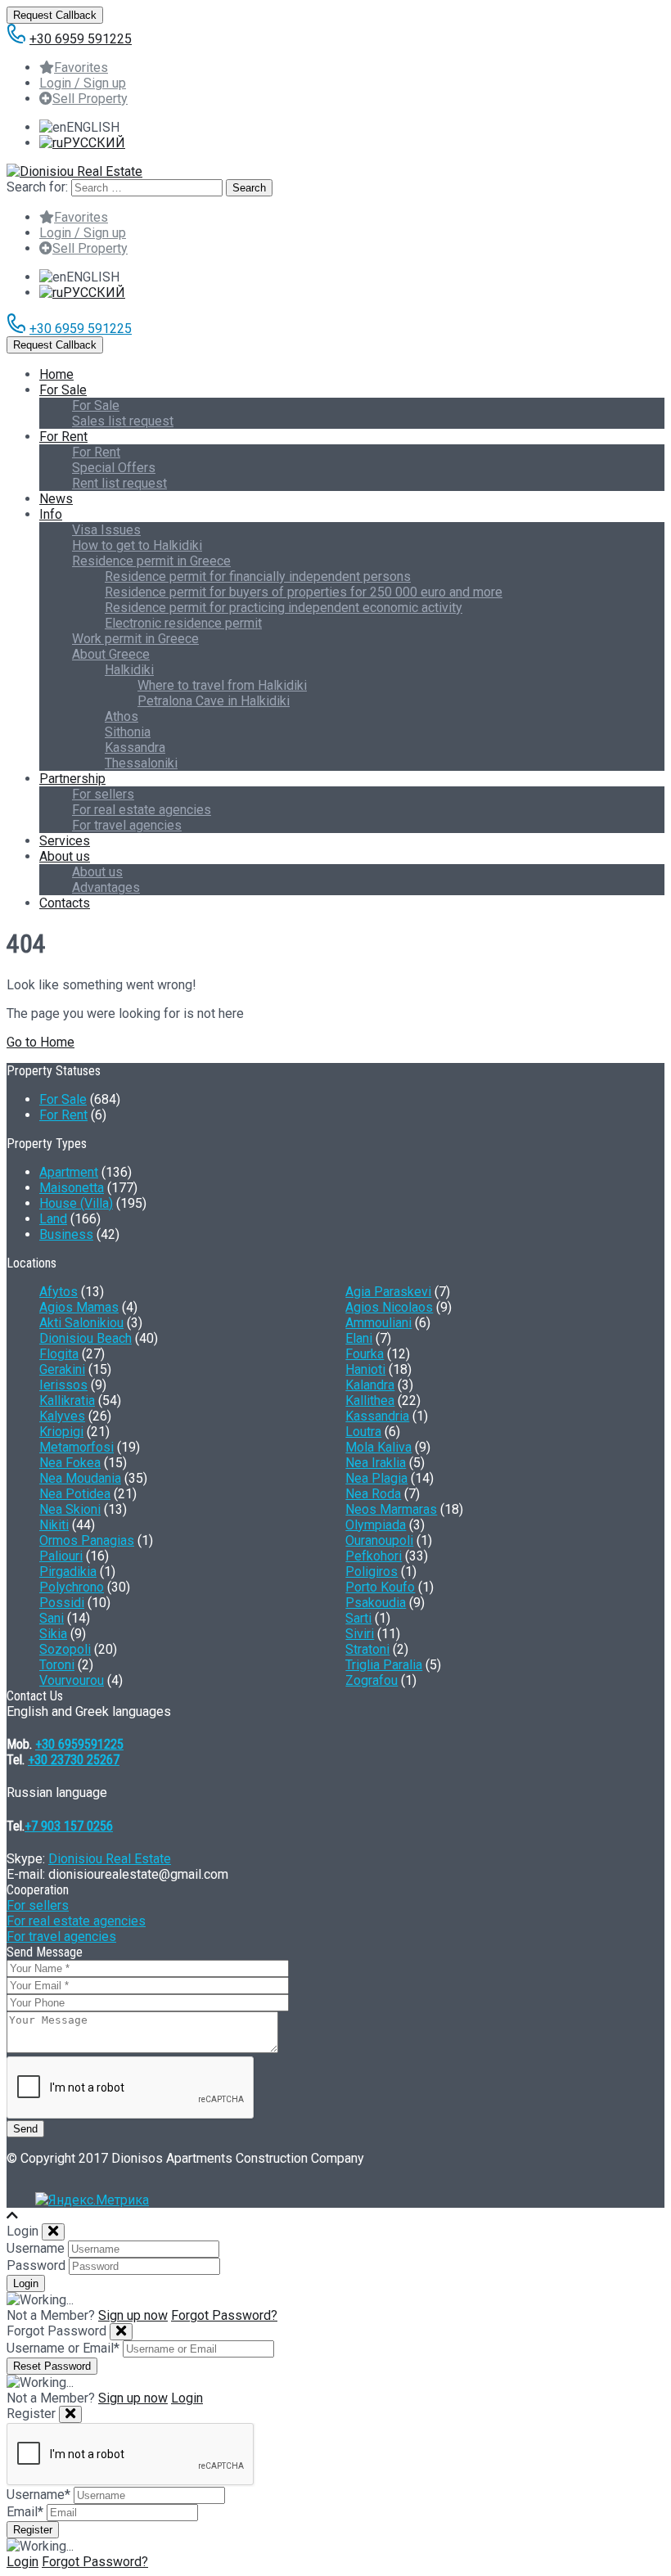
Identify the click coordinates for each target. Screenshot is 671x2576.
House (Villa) (76, 1203)
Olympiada (376, 1525)
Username (36, 2248)
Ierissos (63, 1385)
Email (25, 2512)
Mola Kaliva (378, 1447)
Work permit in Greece (135, 639)
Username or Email (63, 2348)
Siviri (360, 1634)
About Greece (111, 654)
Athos (122, 716)
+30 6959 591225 (81, 39)
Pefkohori (374, 1556)
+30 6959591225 (79, 1744)
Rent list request (119, 483)
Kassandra (135, 748)
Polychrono (72, 1587)
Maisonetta (72, 1188)
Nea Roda (373, 1494)
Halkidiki (129, 670)
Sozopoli (65, 1649)
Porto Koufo (380, 1587)
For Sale (63, 390)
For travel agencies (127, 825)
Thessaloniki (141, 763)
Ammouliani (378, 1323)
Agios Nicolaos (389, 1307)
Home (56, 374)
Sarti (358, 1618)
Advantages (106, 887)
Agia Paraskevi (388, 1292)
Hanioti (365, 1369)
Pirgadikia (68, 1572)
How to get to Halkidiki (137, 545)
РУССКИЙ (94, 143)
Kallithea (370, 1401)
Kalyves (62, 1416)
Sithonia (128, 732)
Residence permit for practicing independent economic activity (284, 608)
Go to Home (41, 1042)
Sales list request (123, 421)
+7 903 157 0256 (69, 1826)
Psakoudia (376, 1603)
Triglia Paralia (384, 1665)
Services (65, 841)
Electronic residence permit (183, 623)
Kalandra (370, 1385)
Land (53, 1219)
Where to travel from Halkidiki (222, 685)
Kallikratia (67, 1401)
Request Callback (55, 15)
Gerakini (62, 1369)
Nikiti (54, 1525)
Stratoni (367, 1649)
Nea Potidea (75, 1494)
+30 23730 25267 (74, 1760)
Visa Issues (106, 530)
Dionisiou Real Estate (110, 1859)
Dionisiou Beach (86, 1338)
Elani (359, 1338)
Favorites (81, 68)
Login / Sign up (83, 83)
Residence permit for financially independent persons (258, 576)
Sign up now (133, 2315)
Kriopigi (61, 1432)
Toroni (57, 1665)
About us (65, 856)
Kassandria (377, 1416)
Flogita (59, 1354)
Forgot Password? (224, 2315)
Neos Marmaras (391, 1509)
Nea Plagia (376, 1478)
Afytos (59, 1292)
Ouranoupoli (379, 1540)
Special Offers (114, 468)
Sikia (53, 1634)
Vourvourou (72, 1680)
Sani (52, 1618)
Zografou (372, 1680)
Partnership (72, 779)
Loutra (363, 1432)
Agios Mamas (79, 1307)
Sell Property (90, 99)
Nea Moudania (80, 1478)
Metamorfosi (77, 1447)
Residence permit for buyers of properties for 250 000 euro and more (304, 592)
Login (187, 2398)
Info (51, 514)
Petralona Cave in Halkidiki (214, 701)
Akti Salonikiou (81, 1323)
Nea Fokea (70, 1463)
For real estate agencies (142, 810)
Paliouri (61, 1556)
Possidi (62, 1603)
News (56, 499)
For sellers (103, 794)
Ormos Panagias (87, 1540)
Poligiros (372, 1572)
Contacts (65, 903)
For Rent (63, 437)
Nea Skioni (70, 1509)
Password (36, 2265)
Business (66, 1234)
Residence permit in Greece (151, 561)
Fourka (365, 1354)
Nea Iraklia (376, 1463)
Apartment (69, 1172)
